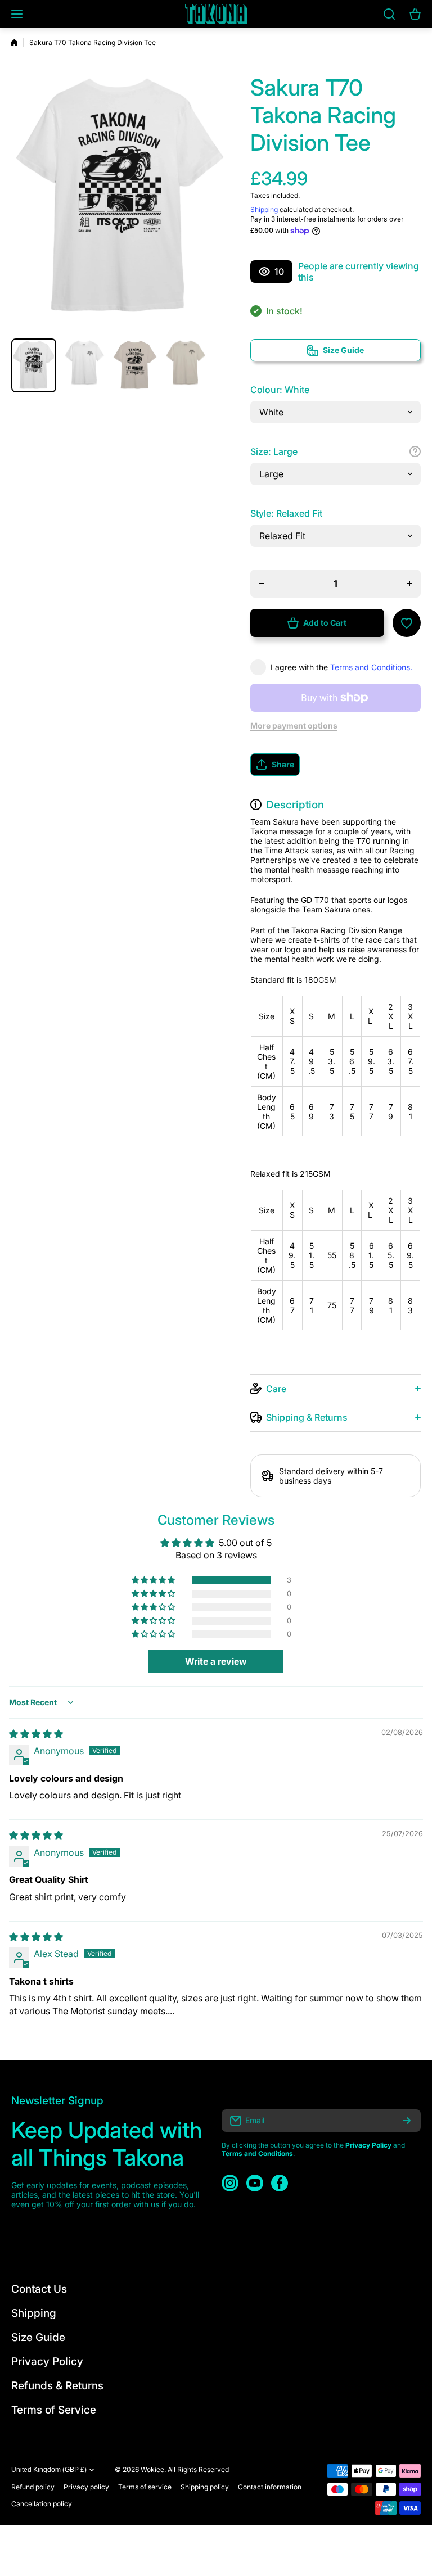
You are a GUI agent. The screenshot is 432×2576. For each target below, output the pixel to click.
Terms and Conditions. (371, 667)
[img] (36, 1734)
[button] (336, 765)
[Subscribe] (407, 2121)
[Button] (415, 451)
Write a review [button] (216, 1661)
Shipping (264, 209)
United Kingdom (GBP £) (49, 2470)
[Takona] (216, 14)
